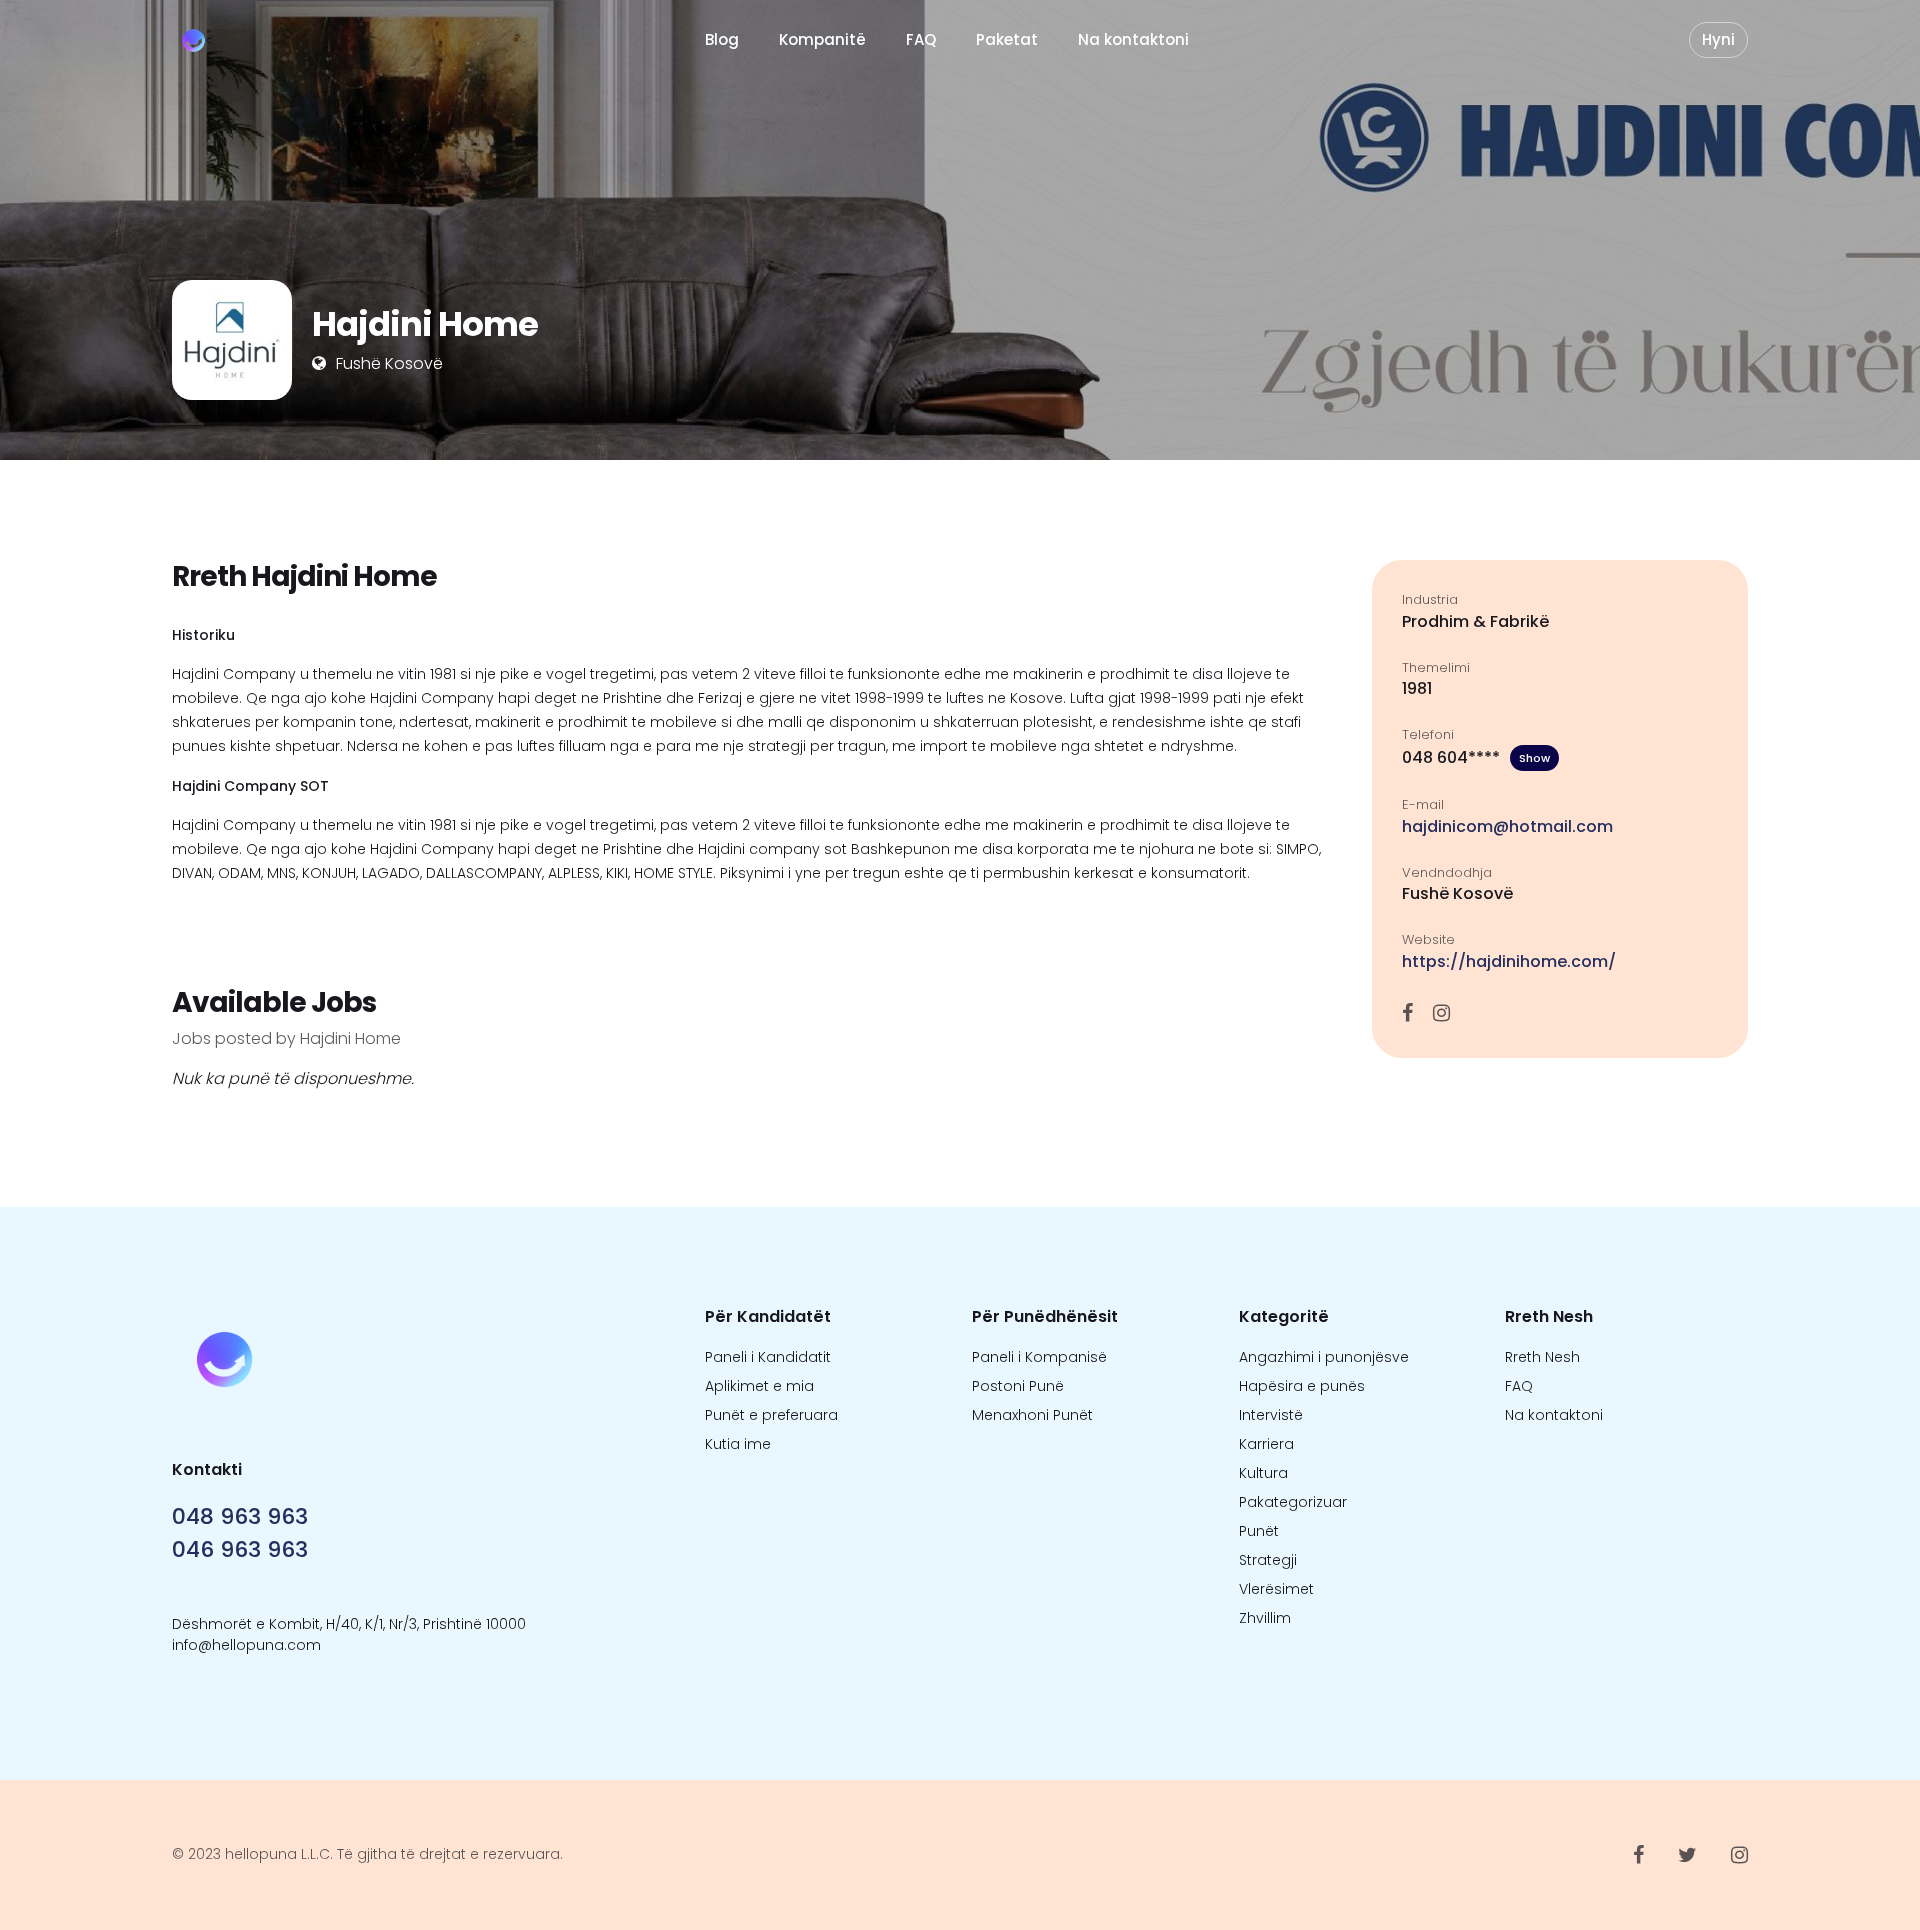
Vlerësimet (1276, 1589)
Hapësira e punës (1302, 1386)
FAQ (921, 39)
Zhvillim (1265, 1618)
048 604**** (1476, 757)
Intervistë (1271, 1415)
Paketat (1007, 39)
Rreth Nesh (1542, 1357)
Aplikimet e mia (759, 1386)
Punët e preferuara (771, 1415)
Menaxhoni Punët (1032, 1415)
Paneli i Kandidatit (768, 1357)
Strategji (1268, 1560)
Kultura (1263, 1473)
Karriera (1266, 1444)
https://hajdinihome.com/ (1509, 961)
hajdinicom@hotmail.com (1507, 826)
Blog (722, 39)
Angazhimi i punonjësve (1324, 1357)
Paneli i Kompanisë (1039, 1357)
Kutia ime (738, 1444)
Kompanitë (822, 39)
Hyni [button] (1718, 39)
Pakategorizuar (1293, 1502)
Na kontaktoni (1133, 39)
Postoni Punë (1018, 1386)
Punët (1259, 1531)
